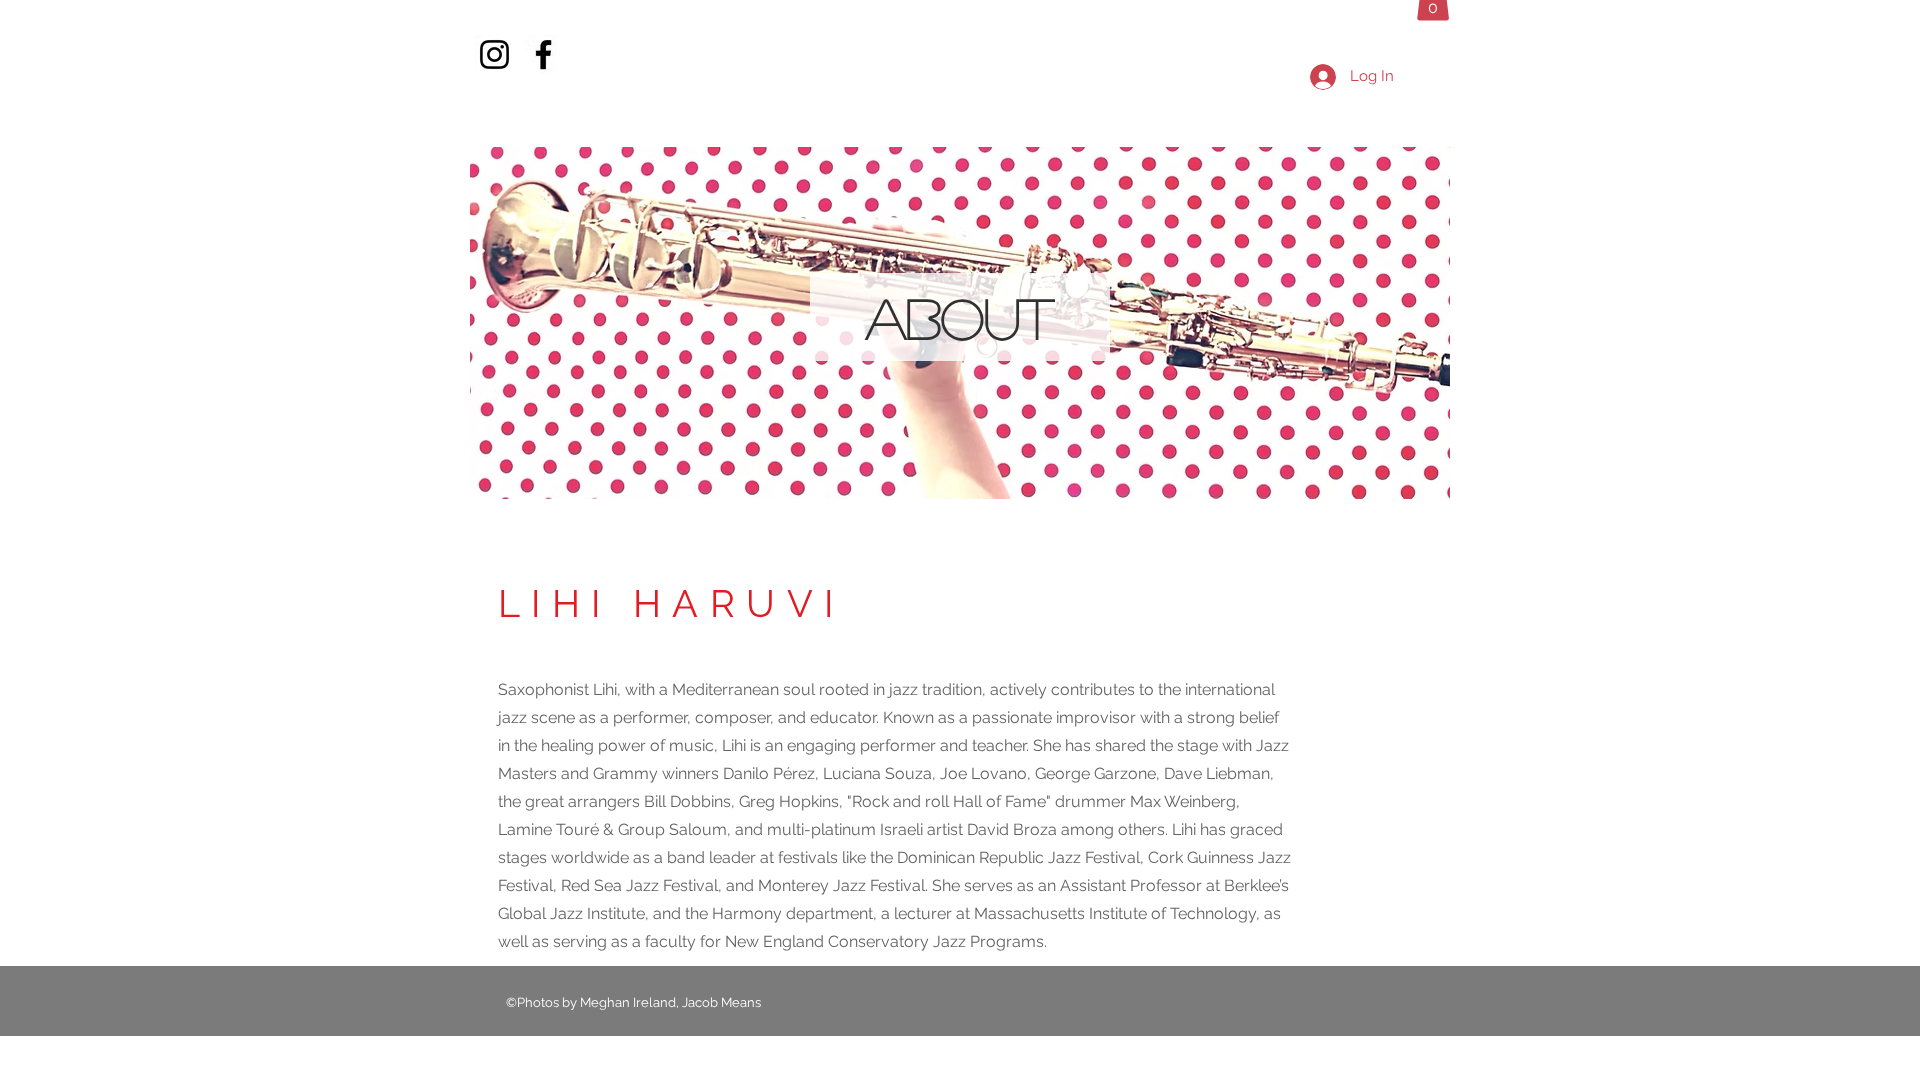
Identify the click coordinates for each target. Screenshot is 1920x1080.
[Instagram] (494, 54)
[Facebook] (543, 54)
